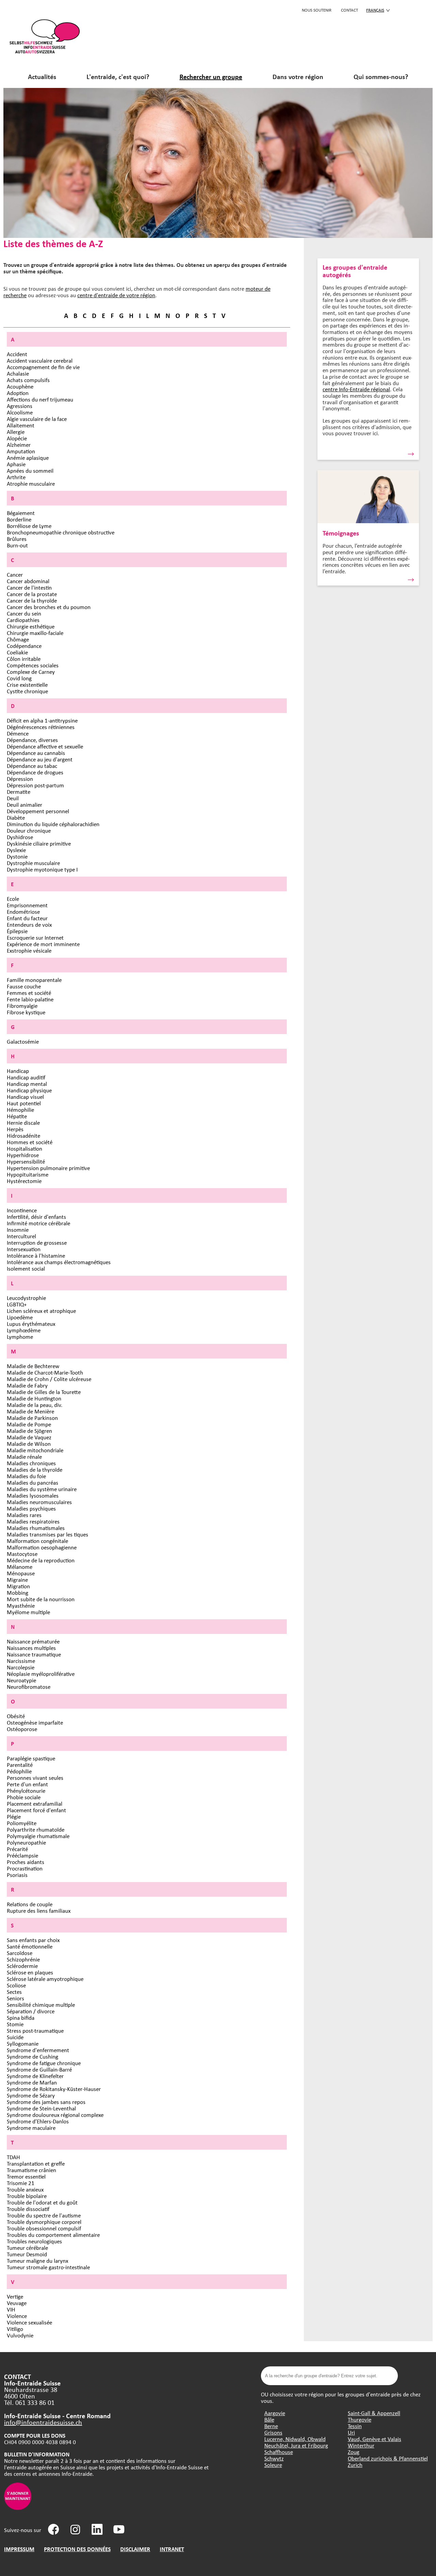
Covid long (19, 678)
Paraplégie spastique (31, 1758)
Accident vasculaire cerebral (40, 360)
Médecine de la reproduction (41, 1560)
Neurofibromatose (29, 1687)
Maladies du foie (26, 1476)
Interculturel (21, 1236)
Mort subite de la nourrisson (41, 1599)
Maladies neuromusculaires (39, 1502)
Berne (271, 2426)
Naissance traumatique (34, 1654)
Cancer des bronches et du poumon (49, 607)
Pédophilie (19, 1771)
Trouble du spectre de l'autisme (44, 2215)
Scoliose (16, 1985)
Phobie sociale (24, 1797)
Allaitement (21, 425)
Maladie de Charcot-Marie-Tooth (45, 1372)
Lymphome (20, 1337)
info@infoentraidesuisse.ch (43, 2422)
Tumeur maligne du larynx (37, 2261)
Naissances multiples (31, 1648)
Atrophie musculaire (31, 483)
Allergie (16, 432)
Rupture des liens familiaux (39, 1911)
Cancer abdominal (28, 581)
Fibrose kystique (26, 1012)
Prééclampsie (22, 1855)
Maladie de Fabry (27, 1385)
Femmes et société (29, 993)
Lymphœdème (24, 1330)
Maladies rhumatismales (36, 1528)
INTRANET (172, 2549)
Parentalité (20, 1765)
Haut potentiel (24, 1103)
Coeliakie (17, 652)
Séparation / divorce (31, 2011)
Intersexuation (24, 1249)
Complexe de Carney (31, 672)
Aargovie (275, 2413)
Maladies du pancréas (33, 1482)
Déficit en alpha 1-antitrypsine (42, 720)
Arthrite (16, 477)
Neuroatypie (21, 1680)
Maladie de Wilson (29, 1444)
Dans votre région (298, 77)
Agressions (20, 406)
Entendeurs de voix (29, 925)
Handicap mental (27, 1084)
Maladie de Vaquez (29, 1437)
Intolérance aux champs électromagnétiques (59, 1262)
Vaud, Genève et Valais (375, 2439)
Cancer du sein (24, 613)
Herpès (15, 1129)
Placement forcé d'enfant (36, 1810)
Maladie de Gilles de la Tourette (44, 1392)
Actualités (42, 77)
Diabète (16, 817)
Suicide (15, 2037)
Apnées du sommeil (30, 471)
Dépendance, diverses (32, 740)
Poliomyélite (22, 1823)
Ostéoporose (22, 1729)
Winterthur (361, 2445)
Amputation (21, 451)
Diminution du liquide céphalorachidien (53, 824)
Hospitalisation (25, 1148)
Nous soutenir (317, 10)
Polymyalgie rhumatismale (38, 1836)
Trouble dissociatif (28, 2209)
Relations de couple (30, 1904)
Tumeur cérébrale (27, 2248)
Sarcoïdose (20, 1953)
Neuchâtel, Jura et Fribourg (296, 2445)
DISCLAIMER (135, 2549)
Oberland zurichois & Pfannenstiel (388, 2458)
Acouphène (20, 386)
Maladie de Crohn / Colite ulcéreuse (49, 1379)
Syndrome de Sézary (31, 2095)
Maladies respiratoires (33, 1521)
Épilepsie (17, 931)
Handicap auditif (26, 1077)
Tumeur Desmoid (27, 2254)
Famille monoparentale (34, 980)
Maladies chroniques (31, 1463)
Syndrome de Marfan (32, 2082)
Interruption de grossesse (37, 1242)
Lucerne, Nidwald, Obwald (295, 2439)
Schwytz (274, 2458)
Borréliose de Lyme (29, 526)
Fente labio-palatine (30, 999)
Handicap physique (29, 1090)
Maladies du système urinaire (42, 1489)
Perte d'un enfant (27, 1784)
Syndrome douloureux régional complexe (55, 2115)
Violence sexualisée (29, 2322)
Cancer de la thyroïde (32, 600)
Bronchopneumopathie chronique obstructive (61, 532)
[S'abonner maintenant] (18, 2508)
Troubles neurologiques (34, 2241)
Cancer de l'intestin (29, 587)
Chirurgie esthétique (31, 626)
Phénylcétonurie (26, 1791)
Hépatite (17, 1116)
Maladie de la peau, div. (35, 1405)
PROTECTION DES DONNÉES (77, 2549)
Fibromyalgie (22, 1006)
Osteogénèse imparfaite (35, 1722)
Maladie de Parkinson (32, 1418)
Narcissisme (21, 1661)
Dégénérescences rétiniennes (41, 727)
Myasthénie (21, 1605)
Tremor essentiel (26, 2176)
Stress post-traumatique (35, 2031)
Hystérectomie (24, 1181)
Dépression (20, 779)
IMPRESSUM (19, 2549)
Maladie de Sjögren (29, 1431)
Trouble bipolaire (27, 2196)
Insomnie (18, 1230)
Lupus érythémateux (31, 1324)
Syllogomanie (23, 2043)
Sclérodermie (22, 1966)
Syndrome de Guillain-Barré (39, 2069)
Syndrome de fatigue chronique (44, 2063)
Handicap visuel (25, 1097)
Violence (17, 2316)
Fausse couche (24, 986)
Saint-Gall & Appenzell (374, 2413)
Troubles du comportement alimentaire (53, 2235)
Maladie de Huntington (34, 1398)
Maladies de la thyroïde (35, 1469)
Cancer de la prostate (32, 594)
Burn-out (17, 545)
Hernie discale (23, 1123)
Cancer (15, 574)
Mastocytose (22, 1554)
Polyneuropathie (26, 1842)
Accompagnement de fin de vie (43, 367)
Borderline (19, 519)
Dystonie (17, 856)
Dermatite (19, 792)
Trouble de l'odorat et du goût (42, 2202)
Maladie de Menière (30, 1411)
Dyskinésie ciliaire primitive (39, 843)
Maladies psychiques (31, 1508)
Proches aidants (26, 1862)
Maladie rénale (24, 1457)
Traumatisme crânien (32, 2170)
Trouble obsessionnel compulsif (44, 2228)
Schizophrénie (23, 1959)
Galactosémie (23, 1041)
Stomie (15, 2024)
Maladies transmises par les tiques (48, 1534)
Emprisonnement (27, 905)
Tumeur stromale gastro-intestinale (48, 2267)
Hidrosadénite (24, 1135)
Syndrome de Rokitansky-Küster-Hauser (54, 2089)
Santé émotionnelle (30, 1946)
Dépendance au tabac (32, 766)
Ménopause (21, 1573)
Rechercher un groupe (211, 77)
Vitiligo (15, 2329)
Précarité (17, 1849)
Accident (17, 354)
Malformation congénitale (37, 1541)
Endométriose (23, 912)
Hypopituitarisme (28, 1174)
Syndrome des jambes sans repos (46, 2102)
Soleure (273, 2465)
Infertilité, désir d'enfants (36, 1217)
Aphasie (16, 464)
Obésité (16, 1716)
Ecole (13, 899)
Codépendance (24, 646)
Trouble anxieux (25, 2189)
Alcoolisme (20, 412)
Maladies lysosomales (33, 1495)
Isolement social (26, 1268)
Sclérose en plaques (30, 1972)
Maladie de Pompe (29, 1424)
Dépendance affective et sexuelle (45, 746)
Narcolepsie (21, 1667)
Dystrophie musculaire (33, 863)
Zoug (354, 2452)
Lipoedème (20, 1317)
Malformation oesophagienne (42, 1547)
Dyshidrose (20, 837)
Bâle (269, 2419)
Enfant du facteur (27, 918)
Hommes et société (30, 1142)
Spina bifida (21, 2018)
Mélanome (20, 1567)
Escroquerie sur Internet (35, 937)
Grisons (273, 2432)
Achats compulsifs (28, 380)
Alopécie (17, 438)
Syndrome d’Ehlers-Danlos (38, 2121)
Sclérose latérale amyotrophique (45, 1979)
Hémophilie (20, 1110)
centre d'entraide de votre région (116, 295)
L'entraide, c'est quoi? (118, 77)
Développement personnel (38, 811)
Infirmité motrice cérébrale (38, 1223)
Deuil (13, 798)
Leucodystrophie (26, 1298)
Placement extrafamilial (35, 1804)
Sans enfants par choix (33, 1940)
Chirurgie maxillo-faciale (35, 633)
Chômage (18, 639)
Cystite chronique (27, 691)
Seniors (15, 1998)
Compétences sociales (33, 665)
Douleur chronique (29, 830)
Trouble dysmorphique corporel (44, 2222)
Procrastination (25, 1868)
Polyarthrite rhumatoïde (36, 1829)
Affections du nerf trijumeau (40, 399)
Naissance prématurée (33, 1641)
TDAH (13, 2157)
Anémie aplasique (28, 458)
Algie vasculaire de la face (37, 419)
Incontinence (22, 1210)
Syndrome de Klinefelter (35, 2076)
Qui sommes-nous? (381, 77)
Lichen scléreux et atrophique (41, 1311)
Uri (351, 2432)
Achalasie (18, 373)
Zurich (355, 2465)
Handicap (18, 1071)
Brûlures (17, 539)
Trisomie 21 (21, 2183)
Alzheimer (19, 445)
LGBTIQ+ (17, 1304)
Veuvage (17, 2303)
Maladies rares (24, 1515)
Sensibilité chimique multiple (41, 2005)
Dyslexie (16, 850)
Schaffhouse (279, 2452)
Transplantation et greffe (36, 2163)
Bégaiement (21, 513)
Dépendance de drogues (35, 772)
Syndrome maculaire (31, 2128)
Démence (18, 733)
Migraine (17, 1580)
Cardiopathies (23, 620)
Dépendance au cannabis (36, 753)
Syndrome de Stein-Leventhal (41, 2108)
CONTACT (349, 10)
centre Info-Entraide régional (356, 389)
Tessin (355, 2426)
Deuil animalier (25, 805)
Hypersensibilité (26, 1161)
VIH (11, 2309)
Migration (18, 1586)
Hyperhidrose (23, 1155)
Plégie (14, 1816)
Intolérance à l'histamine (36, 1255)
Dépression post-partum (35, 785)
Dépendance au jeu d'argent (40, 759)
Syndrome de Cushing (33, 2056)
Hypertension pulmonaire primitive (48, 1168)
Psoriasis (17, 1875)
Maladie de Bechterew (33, 1366)
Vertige (15, 2296)
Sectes (14, 1992)
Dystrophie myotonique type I (42, 869)
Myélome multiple (28, 1612)
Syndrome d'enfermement (38, 2050)
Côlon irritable (24, 659)
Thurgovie (360, 2419)
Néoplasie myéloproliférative (41, 1674)
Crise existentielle (27, 685)
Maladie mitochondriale (35, 1450)
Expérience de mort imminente (43, 944)
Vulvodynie (20, 2335)
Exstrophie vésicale (29, 950)
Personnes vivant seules (35, 1778)
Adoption (18, 393)
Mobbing (18, 1593)
